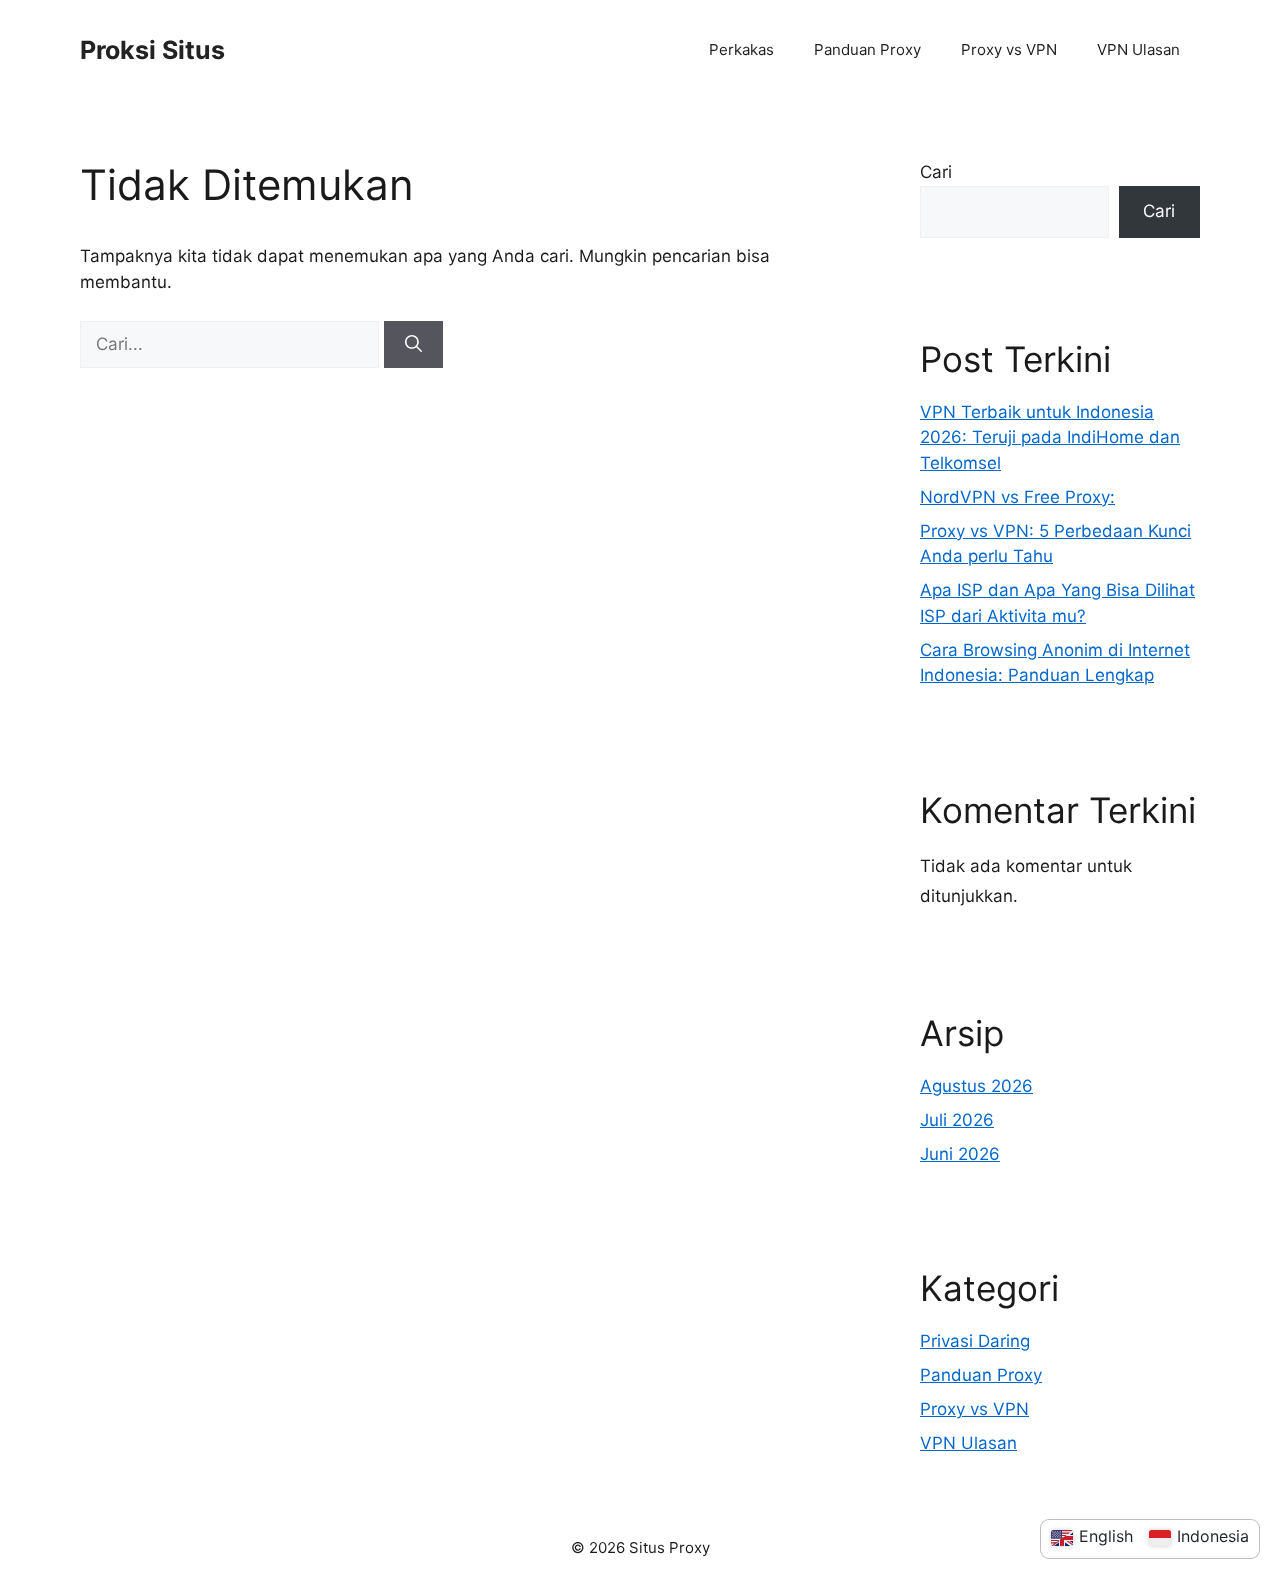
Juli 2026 (957, 1120)
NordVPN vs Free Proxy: (1017, 497)
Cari (936, 172)
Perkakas (741, 49)
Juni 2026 (960, 1154)
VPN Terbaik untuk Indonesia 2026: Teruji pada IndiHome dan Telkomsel (1050, 437)
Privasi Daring (975, 1341)
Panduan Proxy (867, 49)
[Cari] (413, 345)
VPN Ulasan (1138, 49)
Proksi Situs (152, 50)
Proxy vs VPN (1009, 49)
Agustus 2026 (976, 1086)
